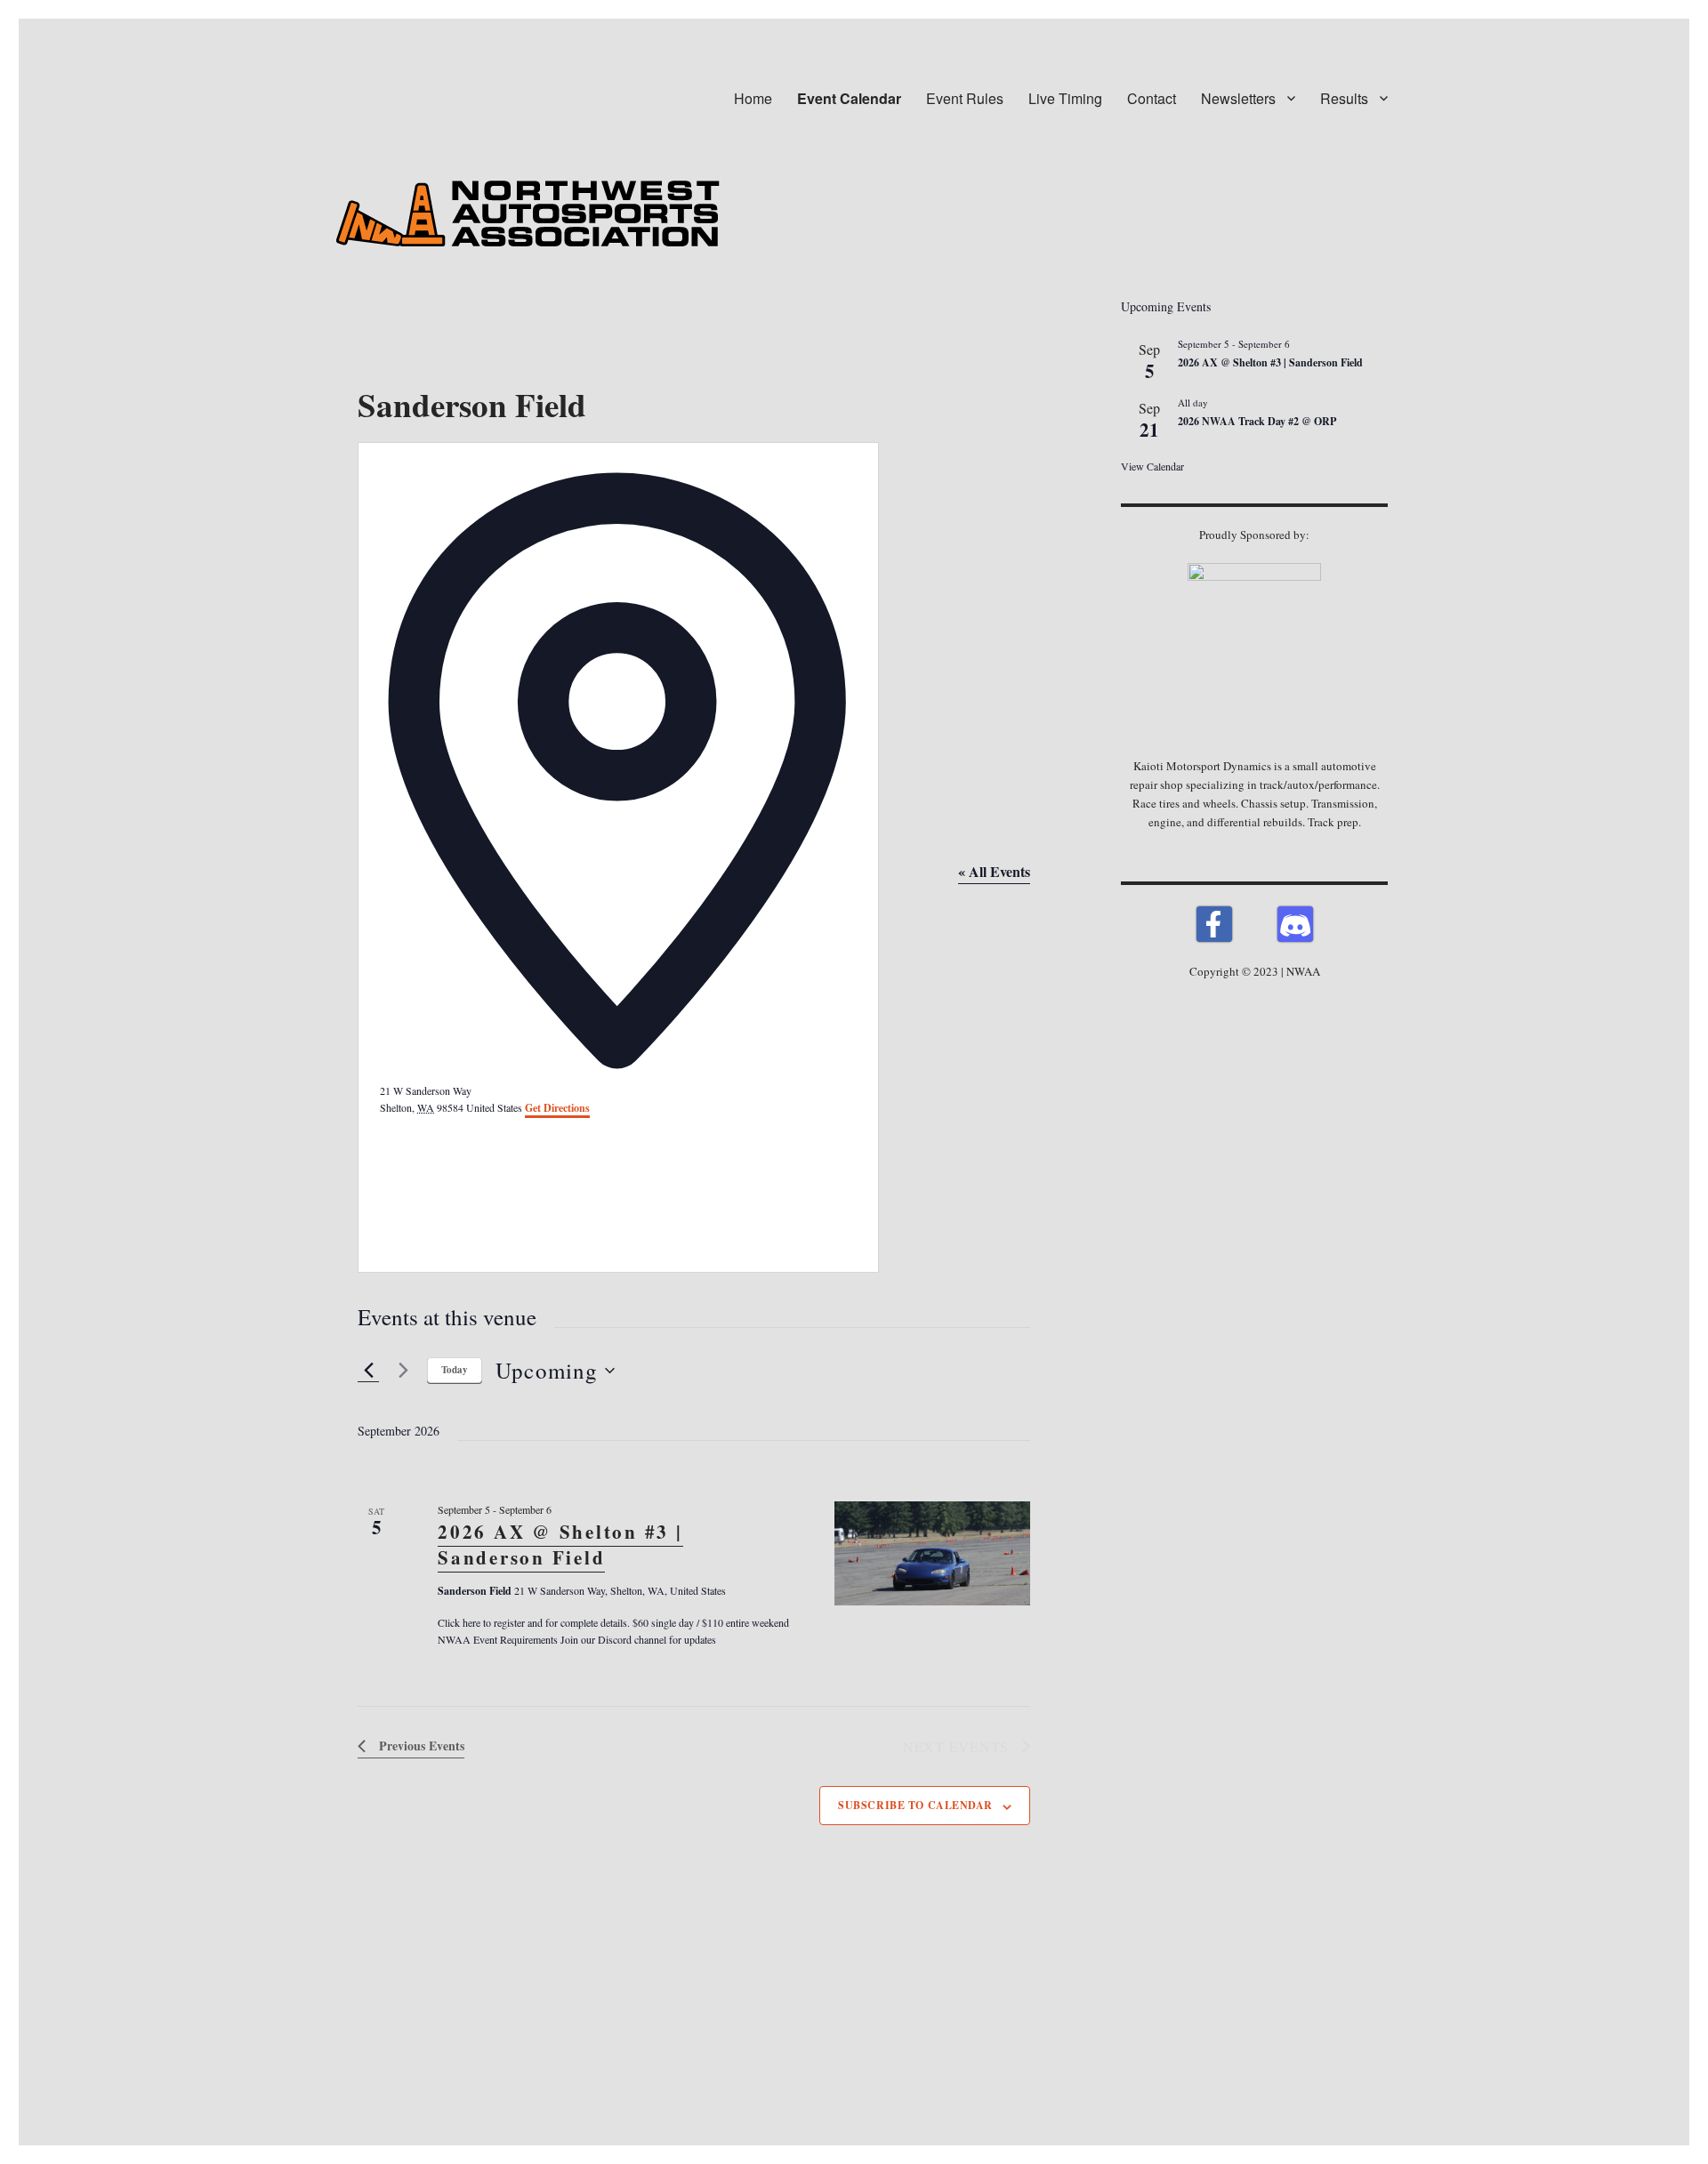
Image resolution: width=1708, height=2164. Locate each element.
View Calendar (1152, 466)
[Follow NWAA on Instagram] (1255, 924)
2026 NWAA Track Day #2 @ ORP (1257, 421)
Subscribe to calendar (915, 1805)
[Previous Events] (368, 1371)
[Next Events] (403, 1371)
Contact (1152, 98)
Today (455, 1370)
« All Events (994, 871)
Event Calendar (849, 98)
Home (753, 98)
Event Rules (965, 98)
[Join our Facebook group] (1214, 924)
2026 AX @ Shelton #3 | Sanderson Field (560, 1545)
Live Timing (1065, 98)
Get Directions (557, 1108)
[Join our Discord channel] (1295, 924)
